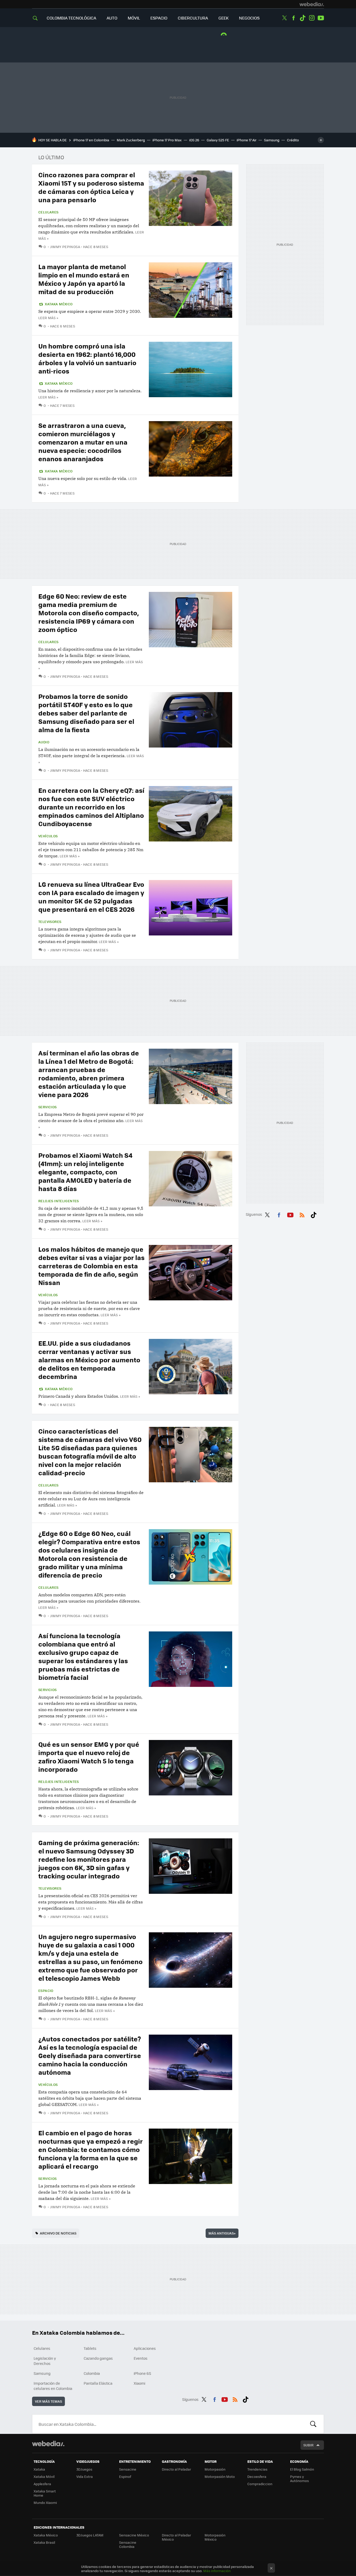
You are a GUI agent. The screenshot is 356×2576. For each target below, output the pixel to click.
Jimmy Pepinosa (65, 247)
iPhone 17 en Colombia (91, 140)
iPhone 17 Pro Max (167, 140)
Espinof (125, 2476)
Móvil (134, 18)
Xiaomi (139, 2383)
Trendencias (257, 2469)
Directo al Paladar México (176, 2537)
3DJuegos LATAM (90, 2535)
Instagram (312, 18)
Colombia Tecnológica (71, 18)
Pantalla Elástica (98, 2383)
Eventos (141, 2358)
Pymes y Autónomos (299, 2479)
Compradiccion (260, 2484)
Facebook (293, 18)
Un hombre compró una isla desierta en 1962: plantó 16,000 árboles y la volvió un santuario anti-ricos (87, 358)
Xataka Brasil (44, 2542)
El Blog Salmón (302, 2469)
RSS (302, 1214)
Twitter (284, 18)
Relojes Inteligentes (59, 1201)
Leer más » (48, 318)
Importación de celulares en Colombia (53, 2386)
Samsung (272, 140)
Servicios (48, 1107)
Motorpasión (215, 2469)
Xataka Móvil (44, 2476)
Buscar (313, 2424)
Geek (223, 18)
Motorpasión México (215, 2537)
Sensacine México (134, 2535)
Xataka (39, 2469)
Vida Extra (85, 2476)
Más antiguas (222, 2233)
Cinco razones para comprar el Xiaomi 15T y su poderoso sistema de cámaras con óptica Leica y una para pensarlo (91, 187)
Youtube (321, 18)
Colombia (92, 2373)
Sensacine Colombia (128, 2544)
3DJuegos (84, 2469)
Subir (308, 2445)
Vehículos (48, 836)
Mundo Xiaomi (45, 2502)
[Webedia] (312, 4)
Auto (112, 18)
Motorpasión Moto (220, 2476)
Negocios (249, 18)
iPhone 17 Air (247, 140)
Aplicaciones (145, 2348)
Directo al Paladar (176, 2469)
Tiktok (303, 18)
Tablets (90, 2348)
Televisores (50, 922)
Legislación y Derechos (45, 2361)
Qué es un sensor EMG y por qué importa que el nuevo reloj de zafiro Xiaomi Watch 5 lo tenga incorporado (89, 1757)
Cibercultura (193, 18)
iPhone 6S (142, 2373)
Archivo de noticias (58, 2233)
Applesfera (42, 2484)
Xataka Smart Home (45, 2493)
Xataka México (59, 304)
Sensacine (128, 2469)
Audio (44, 742)
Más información (217, 2571)
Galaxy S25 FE (218, 140)
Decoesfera (257, 2476)
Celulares (48, 212)
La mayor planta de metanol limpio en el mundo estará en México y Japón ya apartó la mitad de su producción (84, 279)
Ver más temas (48, 2401)
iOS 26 (194, 140)
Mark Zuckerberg (131, 140)
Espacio (159, 18)
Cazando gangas (98, 2358)
